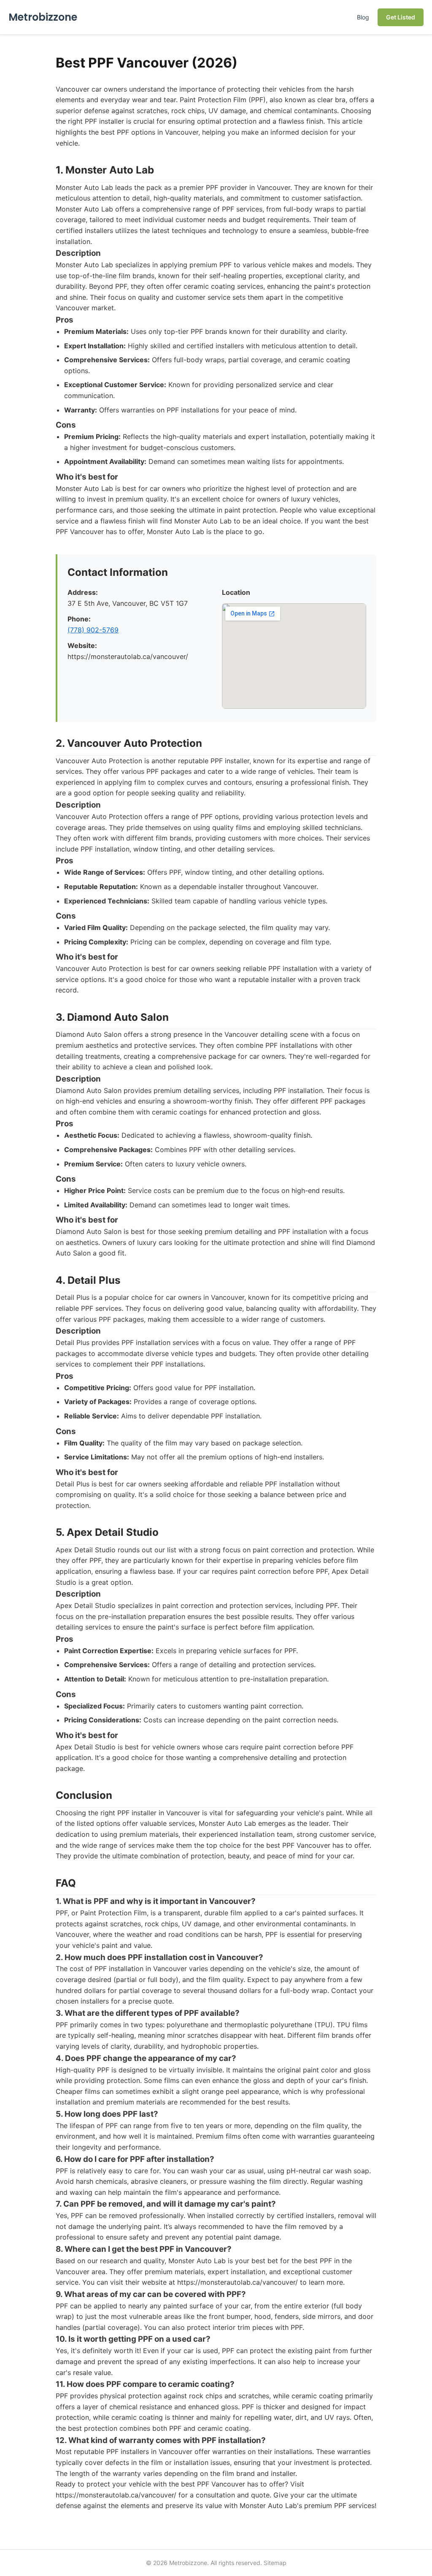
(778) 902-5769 (93, 630)
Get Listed (401, 17)
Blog (363, 17)
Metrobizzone (43, 17)
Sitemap (275, 2563)
